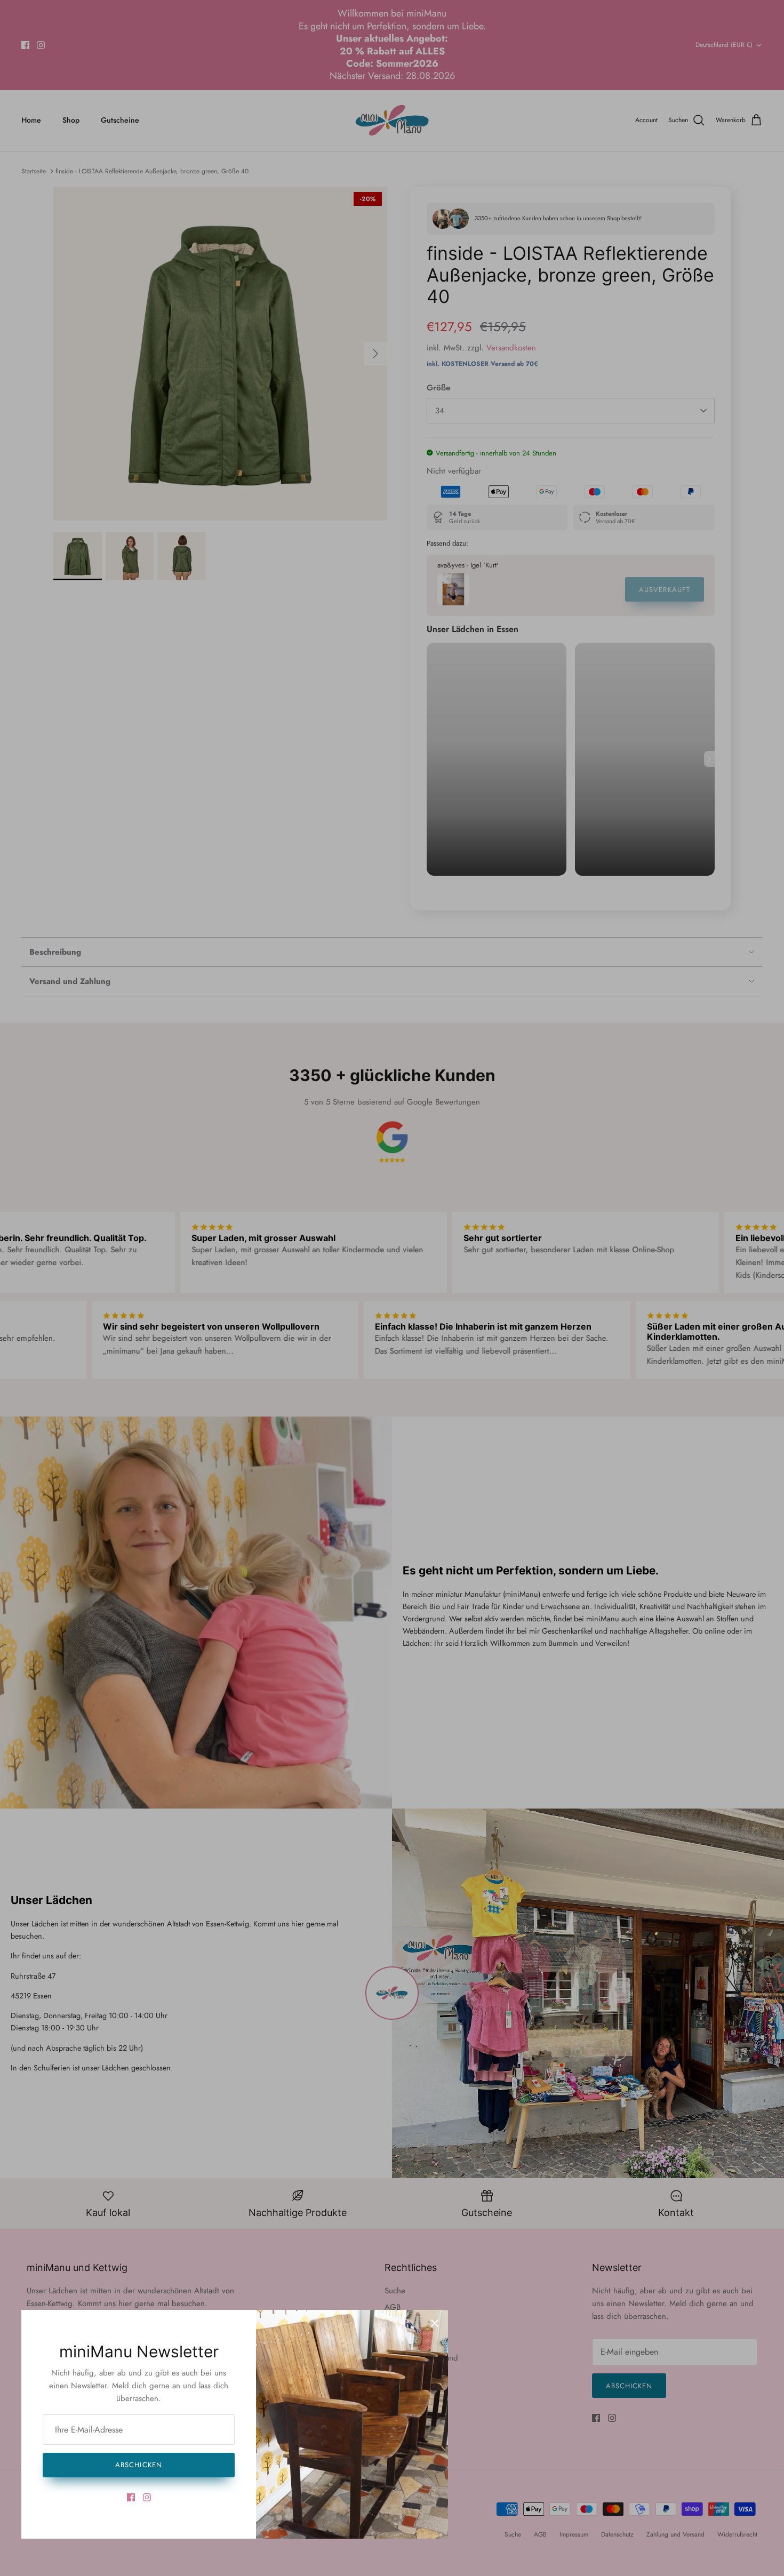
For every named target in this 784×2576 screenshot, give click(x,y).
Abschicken (138, 2465)
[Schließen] (435, 2323)
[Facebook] (131, 2497)
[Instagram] (147, 2497)
